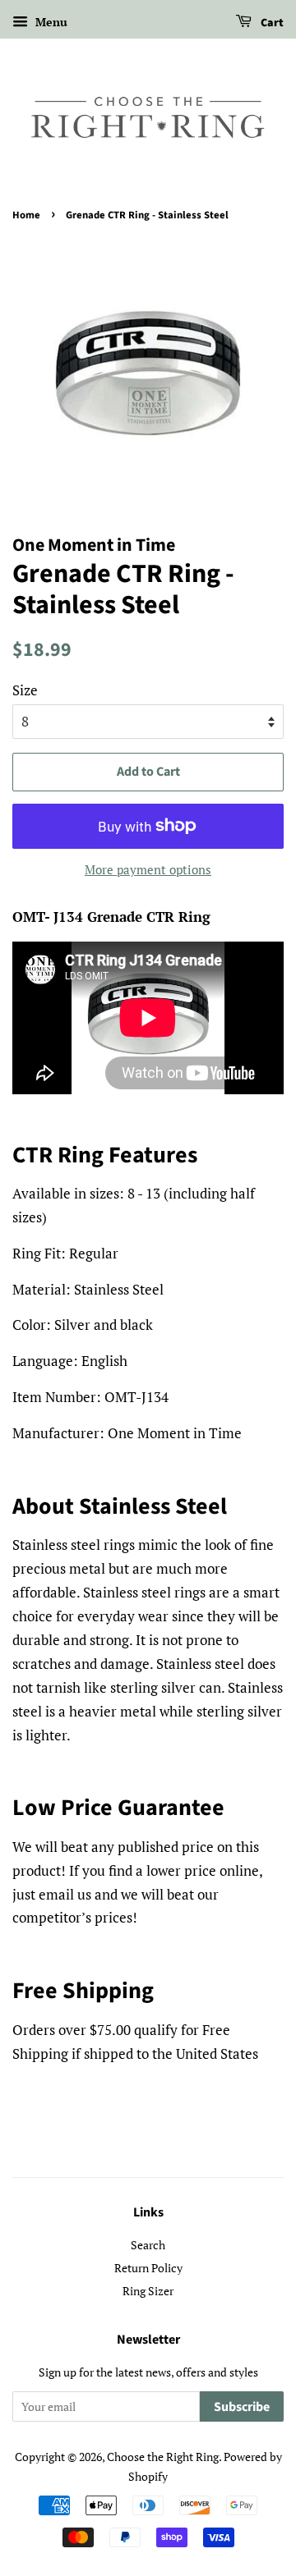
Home (26, 215)
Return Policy (148, 2268)
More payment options (148, 869)
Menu (50, 22)
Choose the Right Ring (163, 2457)
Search (148, 2245)
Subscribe (242, 2407)
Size (25, 690)
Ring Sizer (148, 2291)
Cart (271, 23)
